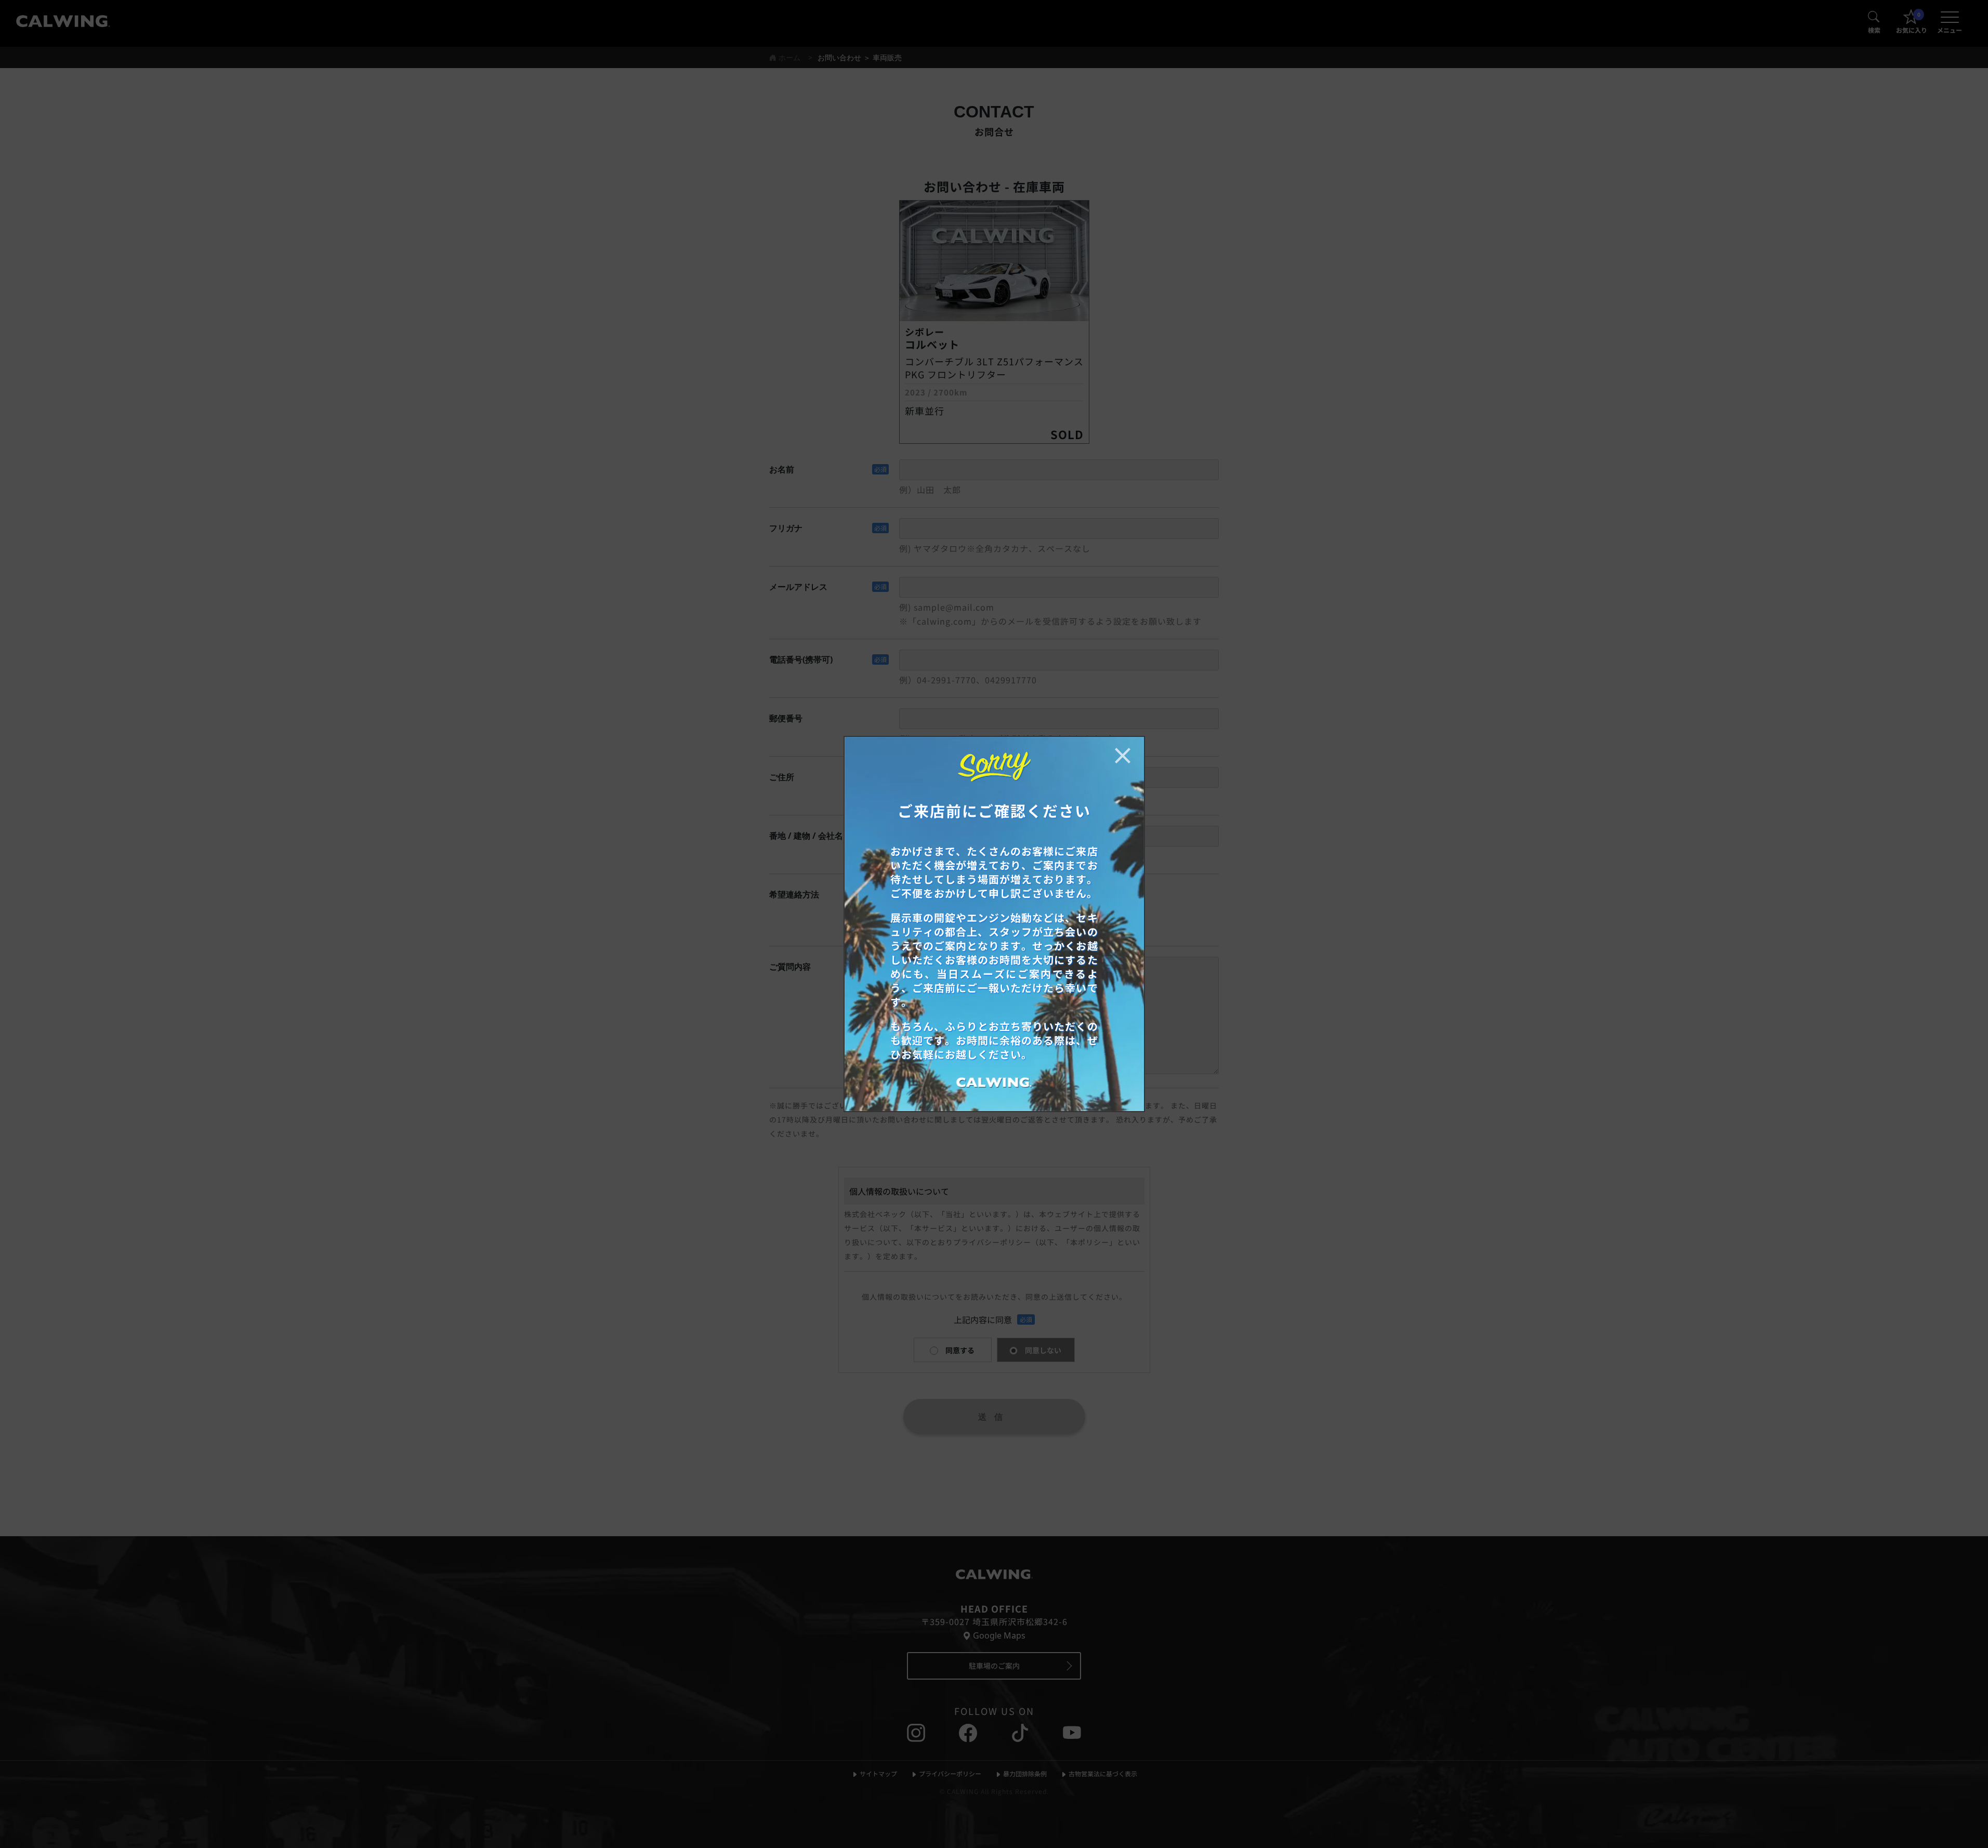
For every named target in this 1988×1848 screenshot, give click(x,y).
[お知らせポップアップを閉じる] (1123, 756)
